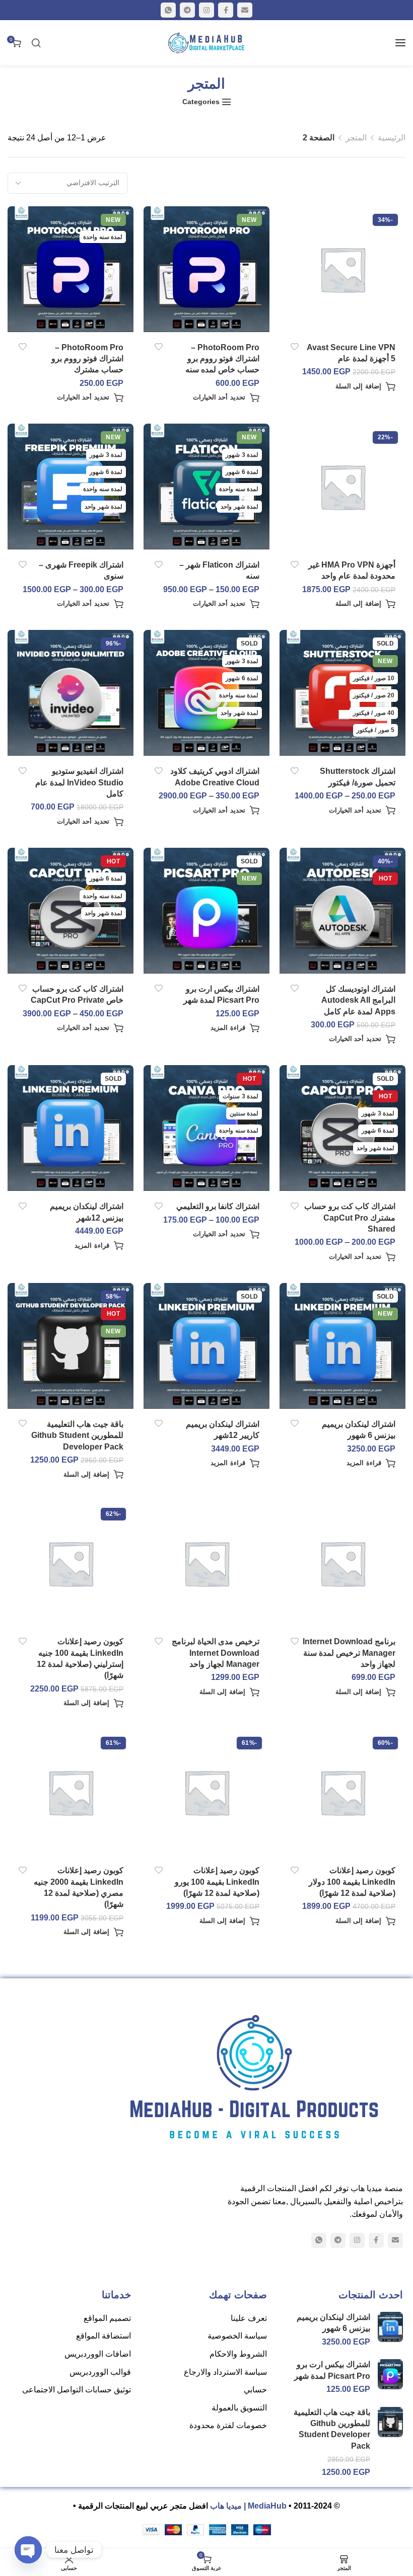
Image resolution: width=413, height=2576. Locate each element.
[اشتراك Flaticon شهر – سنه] (207, 487)
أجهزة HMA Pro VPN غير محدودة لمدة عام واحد (352, 570)
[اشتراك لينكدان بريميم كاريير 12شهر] (207, 1346)
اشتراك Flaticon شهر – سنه (219, 570)
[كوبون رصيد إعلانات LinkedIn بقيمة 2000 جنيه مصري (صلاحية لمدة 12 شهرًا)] (71, 1792)
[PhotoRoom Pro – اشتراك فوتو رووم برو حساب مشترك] (71, 269)
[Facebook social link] (226, 10)
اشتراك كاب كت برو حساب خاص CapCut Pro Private (77, 994)
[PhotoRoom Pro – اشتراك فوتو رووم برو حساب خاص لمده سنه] (207, 269)
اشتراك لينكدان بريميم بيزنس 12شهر (87, 1212)
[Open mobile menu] (400, 43)
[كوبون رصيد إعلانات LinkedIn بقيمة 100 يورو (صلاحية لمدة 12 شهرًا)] (207, 1792)
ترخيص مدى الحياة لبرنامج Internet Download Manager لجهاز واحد (216, 1653)
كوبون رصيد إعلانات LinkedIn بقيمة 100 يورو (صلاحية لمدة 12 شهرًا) (217, 1882)
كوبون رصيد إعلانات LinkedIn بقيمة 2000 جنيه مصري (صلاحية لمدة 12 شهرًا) (79, 1887)
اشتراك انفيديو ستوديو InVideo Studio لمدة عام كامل (79, 782)
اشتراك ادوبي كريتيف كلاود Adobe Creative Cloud (215, 777)
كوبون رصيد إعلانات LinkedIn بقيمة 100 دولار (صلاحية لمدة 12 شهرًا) (352, 1882)
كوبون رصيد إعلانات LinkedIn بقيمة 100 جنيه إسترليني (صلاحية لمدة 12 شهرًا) (80, 1658)
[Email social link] (245, 10)
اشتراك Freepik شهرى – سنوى (81, 570)
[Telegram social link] (187, 10)
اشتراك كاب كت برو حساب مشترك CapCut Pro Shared (350, 1218)
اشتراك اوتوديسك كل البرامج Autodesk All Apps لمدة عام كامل (358, 1000)
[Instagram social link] (206, 10)
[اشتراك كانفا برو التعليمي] (207, 1128)
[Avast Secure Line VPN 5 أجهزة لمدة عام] (343, 269)
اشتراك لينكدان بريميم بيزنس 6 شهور (359, 1430)
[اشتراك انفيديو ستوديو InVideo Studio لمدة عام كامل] (71, 693)
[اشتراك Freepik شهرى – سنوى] (71, 487)
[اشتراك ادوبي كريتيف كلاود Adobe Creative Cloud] (207, 693)
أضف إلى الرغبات (294, 347)
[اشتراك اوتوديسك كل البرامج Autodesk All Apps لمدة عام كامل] (343, 910)
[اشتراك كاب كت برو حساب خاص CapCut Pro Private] (71, 910)
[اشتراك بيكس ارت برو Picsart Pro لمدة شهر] (207, 910)
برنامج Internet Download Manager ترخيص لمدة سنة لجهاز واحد (349, 1653)
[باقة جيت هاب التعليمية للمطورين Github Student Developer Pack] (71, 1346)
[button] (365, 386)
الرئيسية (392, 138)
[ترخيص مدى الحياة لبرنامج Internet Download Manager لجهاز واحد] (207, 1563)
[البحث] (36, 43)
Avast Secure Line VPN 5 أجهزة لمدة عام (351, 353)
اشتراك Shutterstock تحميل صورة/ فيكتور (358, 777)
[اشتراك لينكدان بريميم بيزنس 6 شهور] (343, 1346)
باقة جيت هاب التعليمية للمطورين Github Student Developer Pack (77, 1435)
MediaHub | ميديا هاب (248, 2506)
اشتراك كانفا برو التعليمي (218, 1206)
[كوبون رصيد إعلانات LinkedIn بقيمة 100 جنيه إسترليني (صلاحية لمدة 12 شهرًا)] (71, 1563)
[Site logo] (206, 43)
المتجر (356, 138)
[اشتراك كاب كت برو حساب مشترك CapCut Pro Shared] (343, 1128)
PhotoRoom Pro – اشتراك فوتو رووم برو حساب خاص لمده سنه (222, 359)
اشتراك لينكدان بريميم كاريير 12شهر (223, 1430)
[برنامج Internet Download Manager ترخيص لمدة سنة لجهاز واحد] (343, 1563)
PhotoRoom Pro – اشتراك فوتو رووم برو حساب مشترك (87, 359)
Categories (201, 102)
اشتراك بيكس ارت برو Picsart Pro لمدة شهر (221, 994)
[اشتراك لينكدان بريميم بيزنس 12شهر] (71, 1128)
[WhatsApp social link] (168, 10)
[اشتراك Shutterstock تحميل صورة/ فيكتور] (343, 693)
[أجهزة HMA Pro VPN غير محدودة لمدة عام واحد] (343, 487)
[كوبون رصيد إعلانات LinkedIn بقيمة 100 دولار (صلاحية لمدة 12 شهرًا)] (343, 1792)
